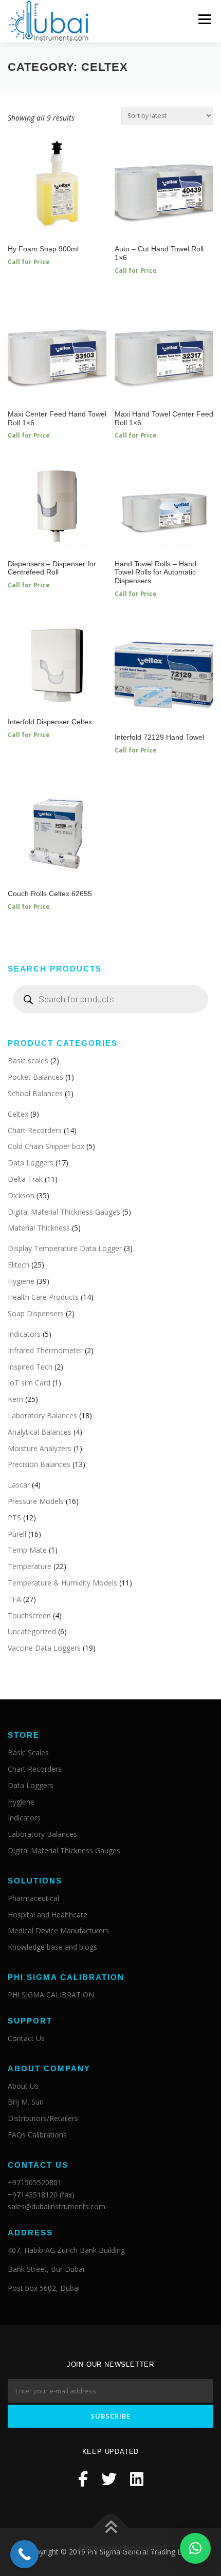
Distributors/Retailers (43, 2118)
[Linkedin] (137, 2479)
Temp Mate (27, 1550)
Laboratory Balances (42, 1415)
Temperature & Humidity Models (62, 1583)
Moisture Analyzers (40, 1448)
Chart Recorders (35, 1130)
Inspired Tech (30, 1367)
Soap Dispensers (36, 1313)
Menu (204, 19)
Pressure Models (36, 1501)
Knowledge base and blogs (52, 1947)
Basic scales (28, 1061)
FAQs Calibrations (37, 2135)
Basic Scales (28, 1752)
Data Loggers (31, 1163)
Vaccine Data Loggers (44, 1648)
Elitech (19, 1265)
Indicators (24, 1334)
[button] (195, 2548)
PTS (14, 1518)
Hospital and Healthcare (48, 1915)
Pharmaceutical (33, 1898)
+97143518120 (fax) (41, 2195)
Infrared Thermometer (45, 1350)
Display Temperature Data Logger (65, 1248)
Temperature (30, 1566)
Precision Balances (39, 1464)
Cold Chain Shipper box (46, 1146)
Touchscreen (29, 1616)
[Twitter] (109, 2479)
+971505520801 (35, 2182)
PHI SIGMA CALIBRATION (51, 1995)
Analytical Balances (40, 1432)
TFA (14, 1599)
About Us (23, 2086)
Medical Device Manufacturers (58, 1930)
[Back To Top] (111, 2528)
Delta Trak (25, 1179)
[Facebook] (83, 2479)
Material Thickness (39, 1228)
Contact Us (26, 2038)
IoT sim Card (29, 1383)
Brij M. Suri (26, 2102)
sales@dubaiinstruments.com (57, 2206)
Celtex (18, 1114)
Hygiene (21, 1281)
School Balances (35, 1093)
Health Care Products (43, 1297)
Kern (15, 1399)
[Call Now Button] (24, 2554)
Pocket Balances (35, 1077)
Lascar (19, 1485)
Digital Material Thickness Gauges (64, 1212)
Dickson (21, 1195)
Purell (17, 1534)
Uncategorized (32, 1631)
